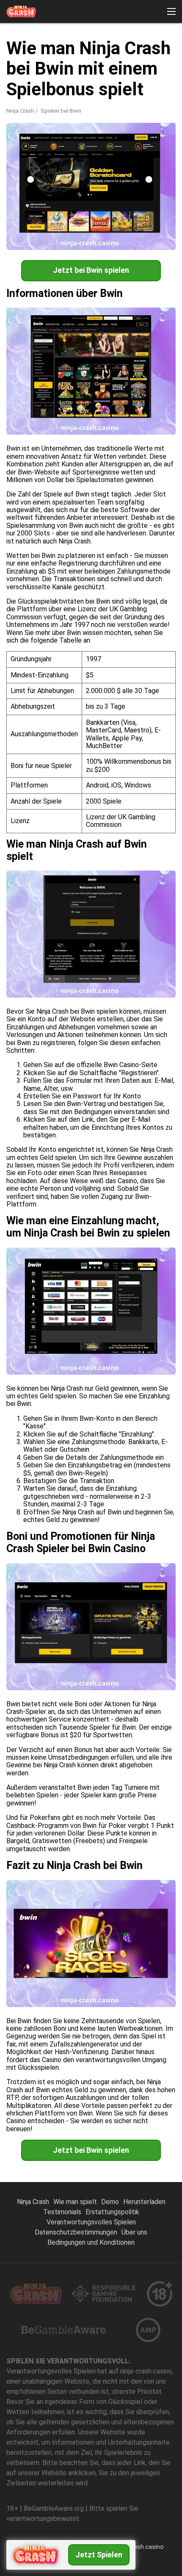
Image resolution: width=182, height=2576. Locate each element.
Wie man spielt (75, 2202)
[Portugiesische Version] (15, 140)
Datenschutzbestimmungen (76, 2232)
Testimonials (62, 2212)
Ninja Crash (20, 111)
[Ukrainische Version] (37, 157)
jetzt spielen (99, 2555)
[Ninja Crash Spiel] (21, 11)
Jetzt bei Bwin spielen (91, 270)
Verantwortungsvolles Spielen (91, 2222)
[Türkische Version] (147, 140)
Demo (110, 2202)
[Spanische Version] (37, 140)
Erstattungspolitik (112, 2212)
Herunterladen (144, 2202)
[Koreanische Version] (125, 140)
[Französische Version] (81, 140)
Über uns (134, 2232)
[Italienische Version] (15, 157)
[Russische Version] (103, 140)
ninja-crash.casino (138, 2547)
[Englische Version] (59, 140)
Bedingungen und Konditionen (91, 2242)
